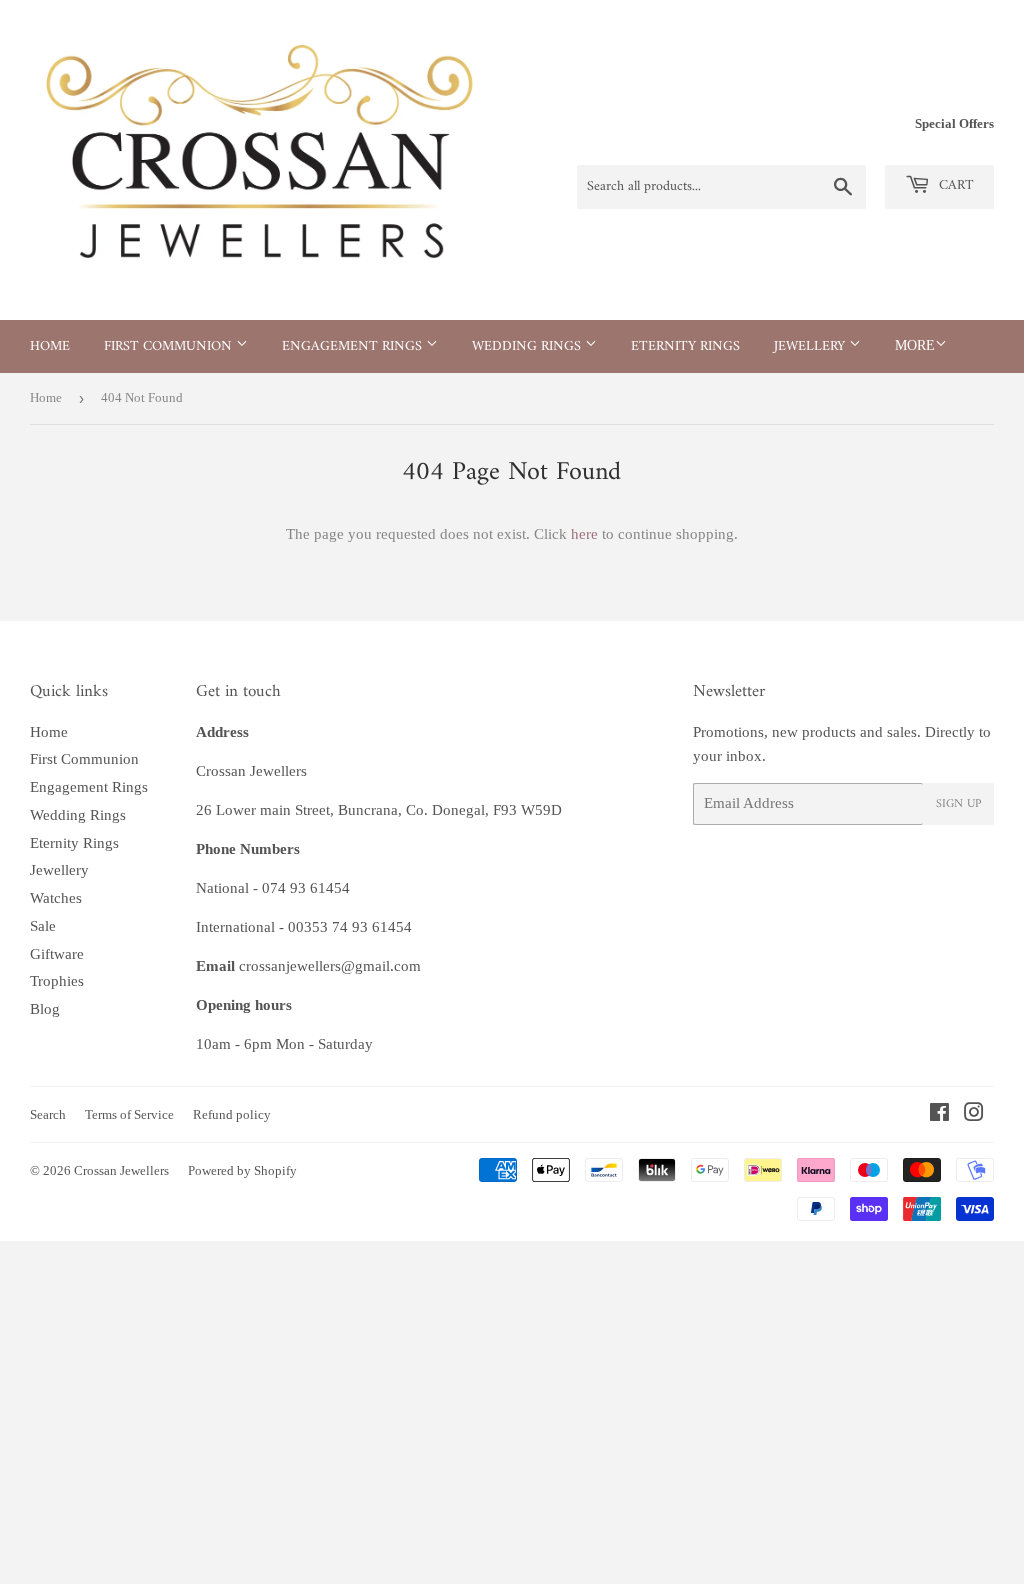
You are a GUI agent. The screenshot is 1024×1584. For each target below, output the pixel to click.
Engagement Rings (354, 346)
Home (50, 346)
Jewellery (811, 346)
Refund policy (232, 1114)
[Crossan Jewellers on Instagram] (974, 1115)
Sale (43, 926)
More (915, 345)
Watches (56, 898)
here (584, 534)
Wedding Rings (528, 346)
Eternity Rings (685, 346)
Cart (954, 185)
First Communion (170, 346)
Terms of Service (129, 1114)
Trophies (57, 981)
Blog (45, 1009)
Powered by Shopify (242, 1170)
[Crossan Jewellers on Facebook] (939, 1115)
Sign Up (958, 804)
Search (48, 1114)
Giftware (57, 954)
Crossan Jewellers (121, 1170)
